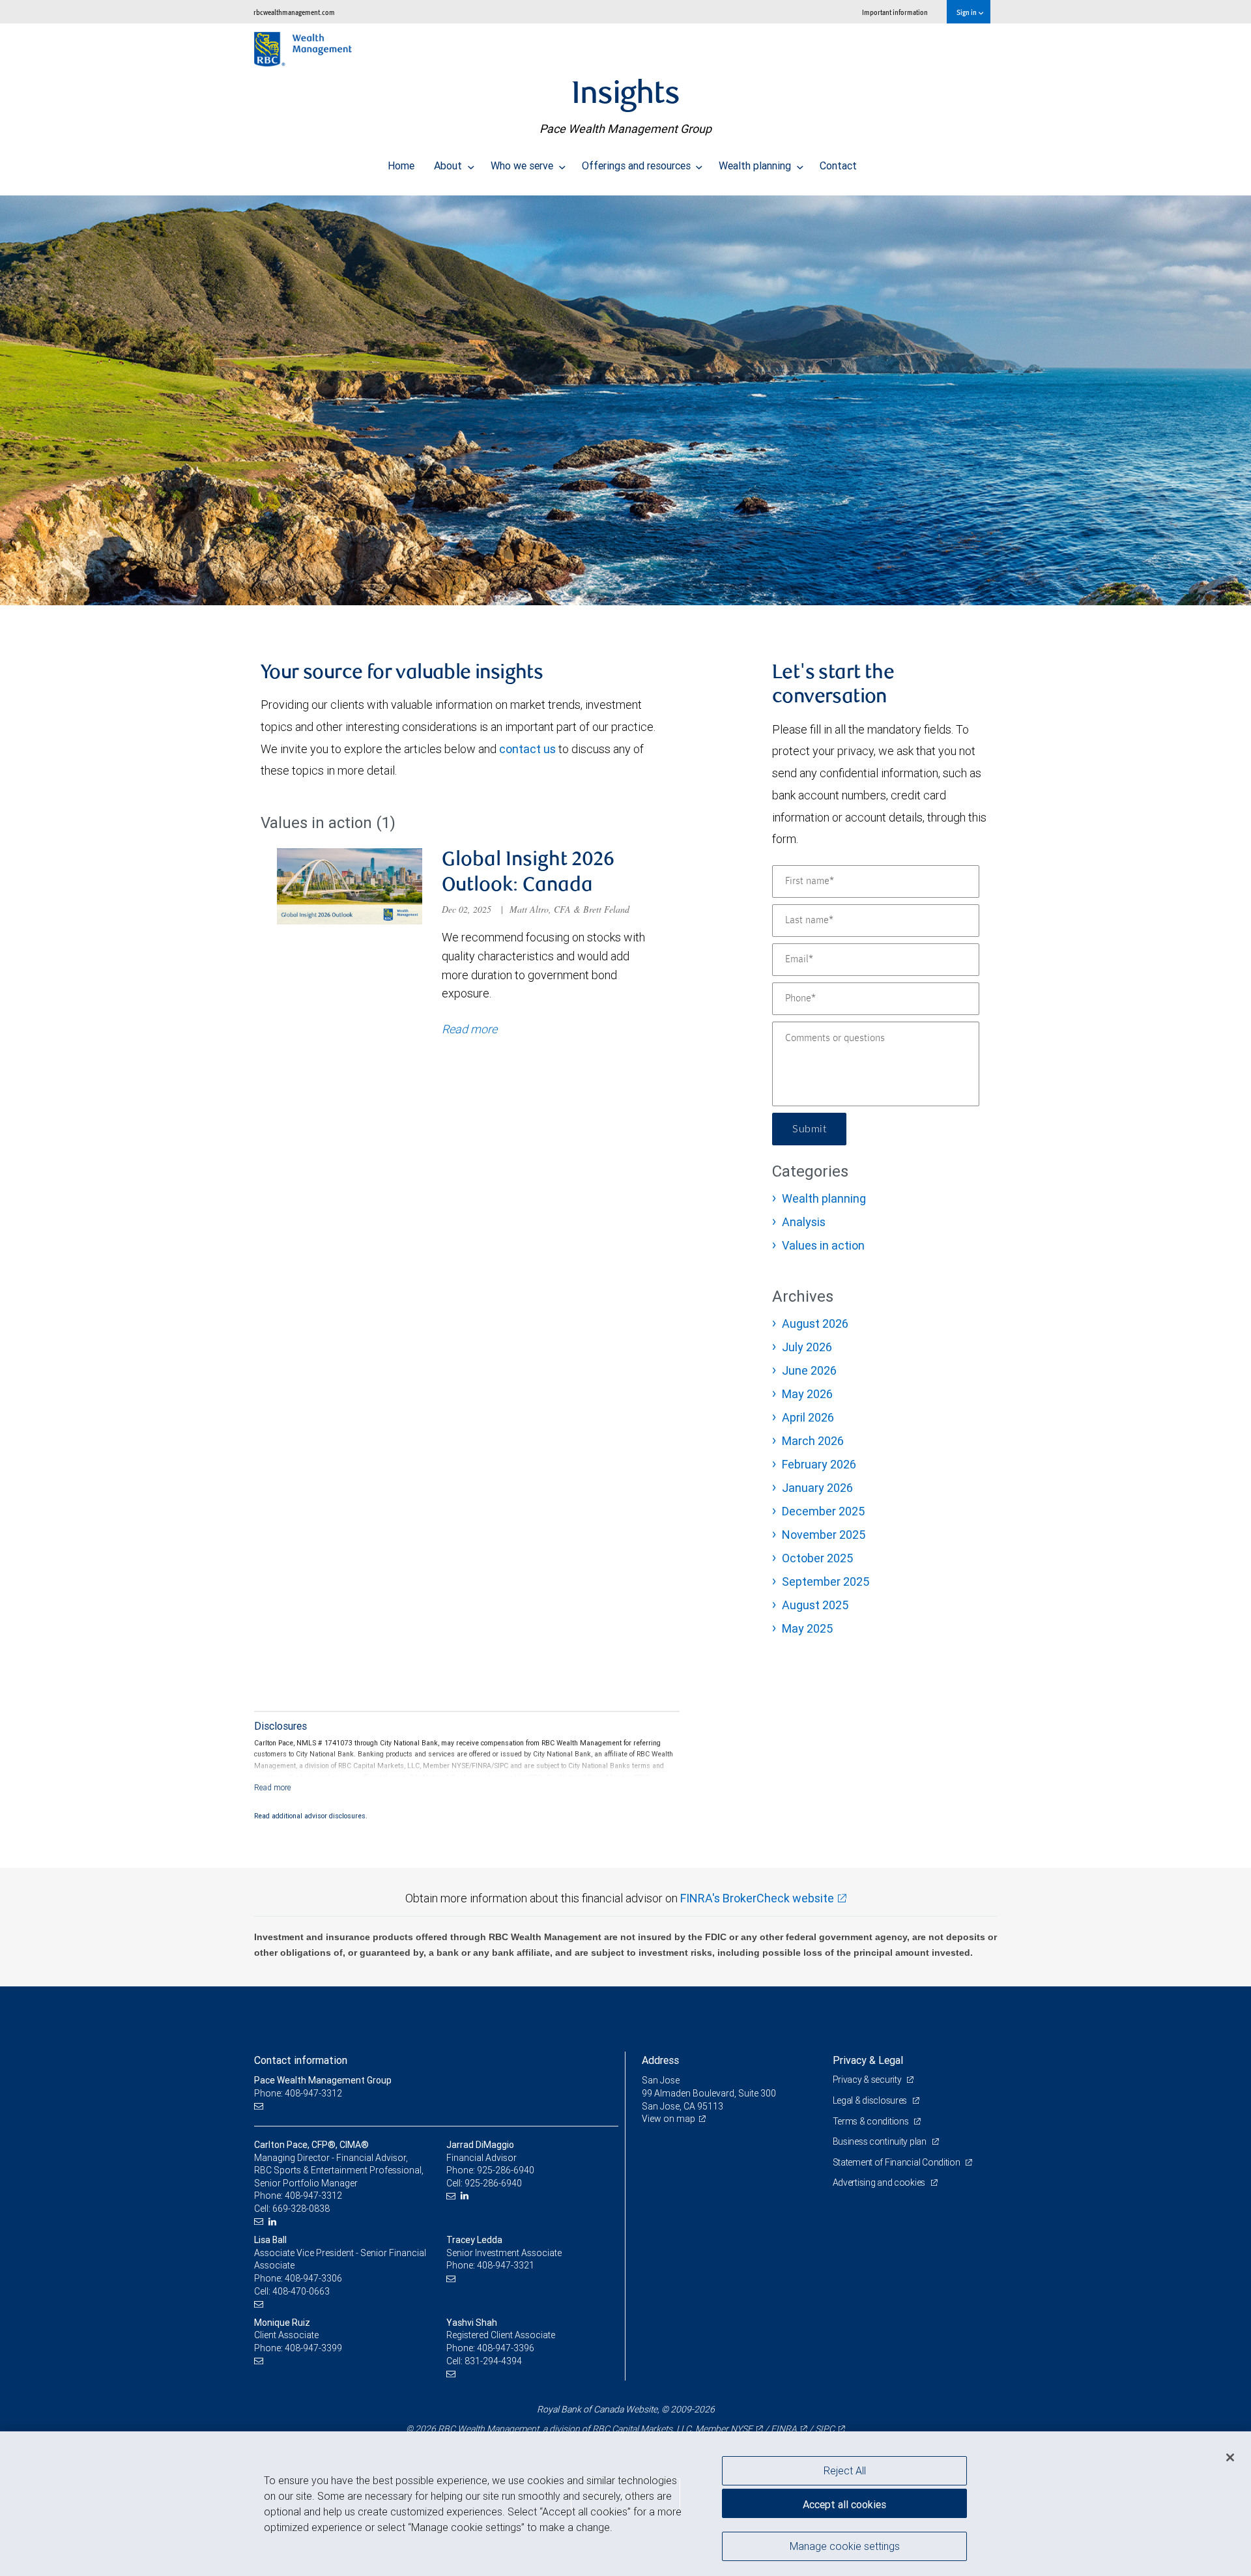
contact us (527, 749)
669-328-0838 (301, 2209)
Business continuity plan (881, 2141)
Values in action (823, 1245)
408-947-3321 (506, 2265)
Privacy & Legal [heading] (868, 2060)
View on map (669, 2119)
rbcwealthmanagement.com (294, 12)
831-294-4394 (493, 2361)
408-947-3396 (506, 2348)
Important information (895, 12)
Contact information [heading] (301, 2060)
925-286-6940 (506, 2170)
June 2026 (809, 1370)
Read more (469, 1029)
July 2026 (807, 1347)
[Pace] (625, 400)
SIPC (825, 2429)
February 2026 (819, 1464)
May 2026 (807, 1394)
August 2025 (815, 1605)
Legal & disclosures (871, 2100)
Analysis (804, 1222)
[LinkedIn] (274, 2222)
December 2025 (823, 1511)
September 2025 (826, 1581)
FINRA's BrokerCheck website (757, 1898)
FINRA (784, 2429)
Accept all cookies (844, 2504)
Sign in (967, 12)
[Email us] (260, 2107)
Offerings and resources (638, 165)
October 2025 (817, 1558)
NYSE (741, 2429)
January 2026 (817, 1488)
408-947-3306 (313, 2278)
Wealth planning (756, 165)
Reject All (845, 2470)
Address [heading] (660, 2060)
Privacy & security (868, 2080)
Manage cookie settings (845, 2545)
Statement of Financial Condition (898, 2162)
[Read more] (273, 1787)
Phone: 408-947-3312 (298, 2093)
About (449, 165)
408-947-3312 (313, 2196)
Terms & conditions (872, 2121)
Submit (809, 1129)
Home (401, 165)
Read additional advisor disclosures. (311, 1816)
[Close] (1230, 2457)
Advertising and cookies (880, 2182)
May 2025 (807, 1628)
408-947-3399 (313, 2348)
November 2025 (824, 1535)
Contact (838, 165)
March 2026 (813, 1441)
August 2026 (815, 1324)
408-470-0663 (301, 2291)
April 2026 (808, 1417)
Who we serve (523, 165)
